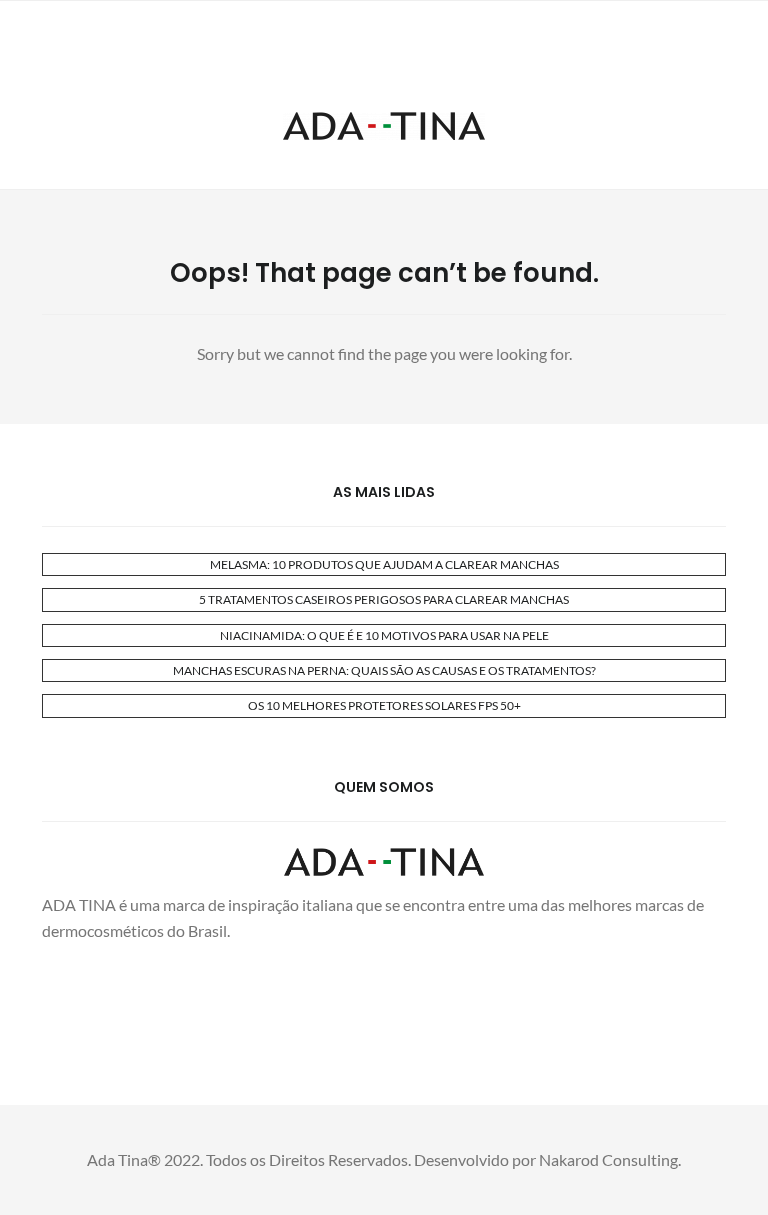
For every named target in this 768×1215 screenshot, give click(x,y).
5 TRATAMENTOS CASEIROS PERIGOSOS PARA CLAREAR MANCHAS (384, 599)
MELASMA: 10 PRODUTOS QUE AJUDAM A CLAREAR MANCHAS (384, 564)
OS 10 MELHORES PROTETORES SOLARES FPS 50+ (384, 705)
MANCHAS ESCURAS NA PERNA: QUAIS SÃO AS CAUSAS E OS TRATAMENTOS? (384, 670)
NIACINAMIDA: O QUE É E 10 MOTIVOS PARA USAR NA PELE (384, 635)
